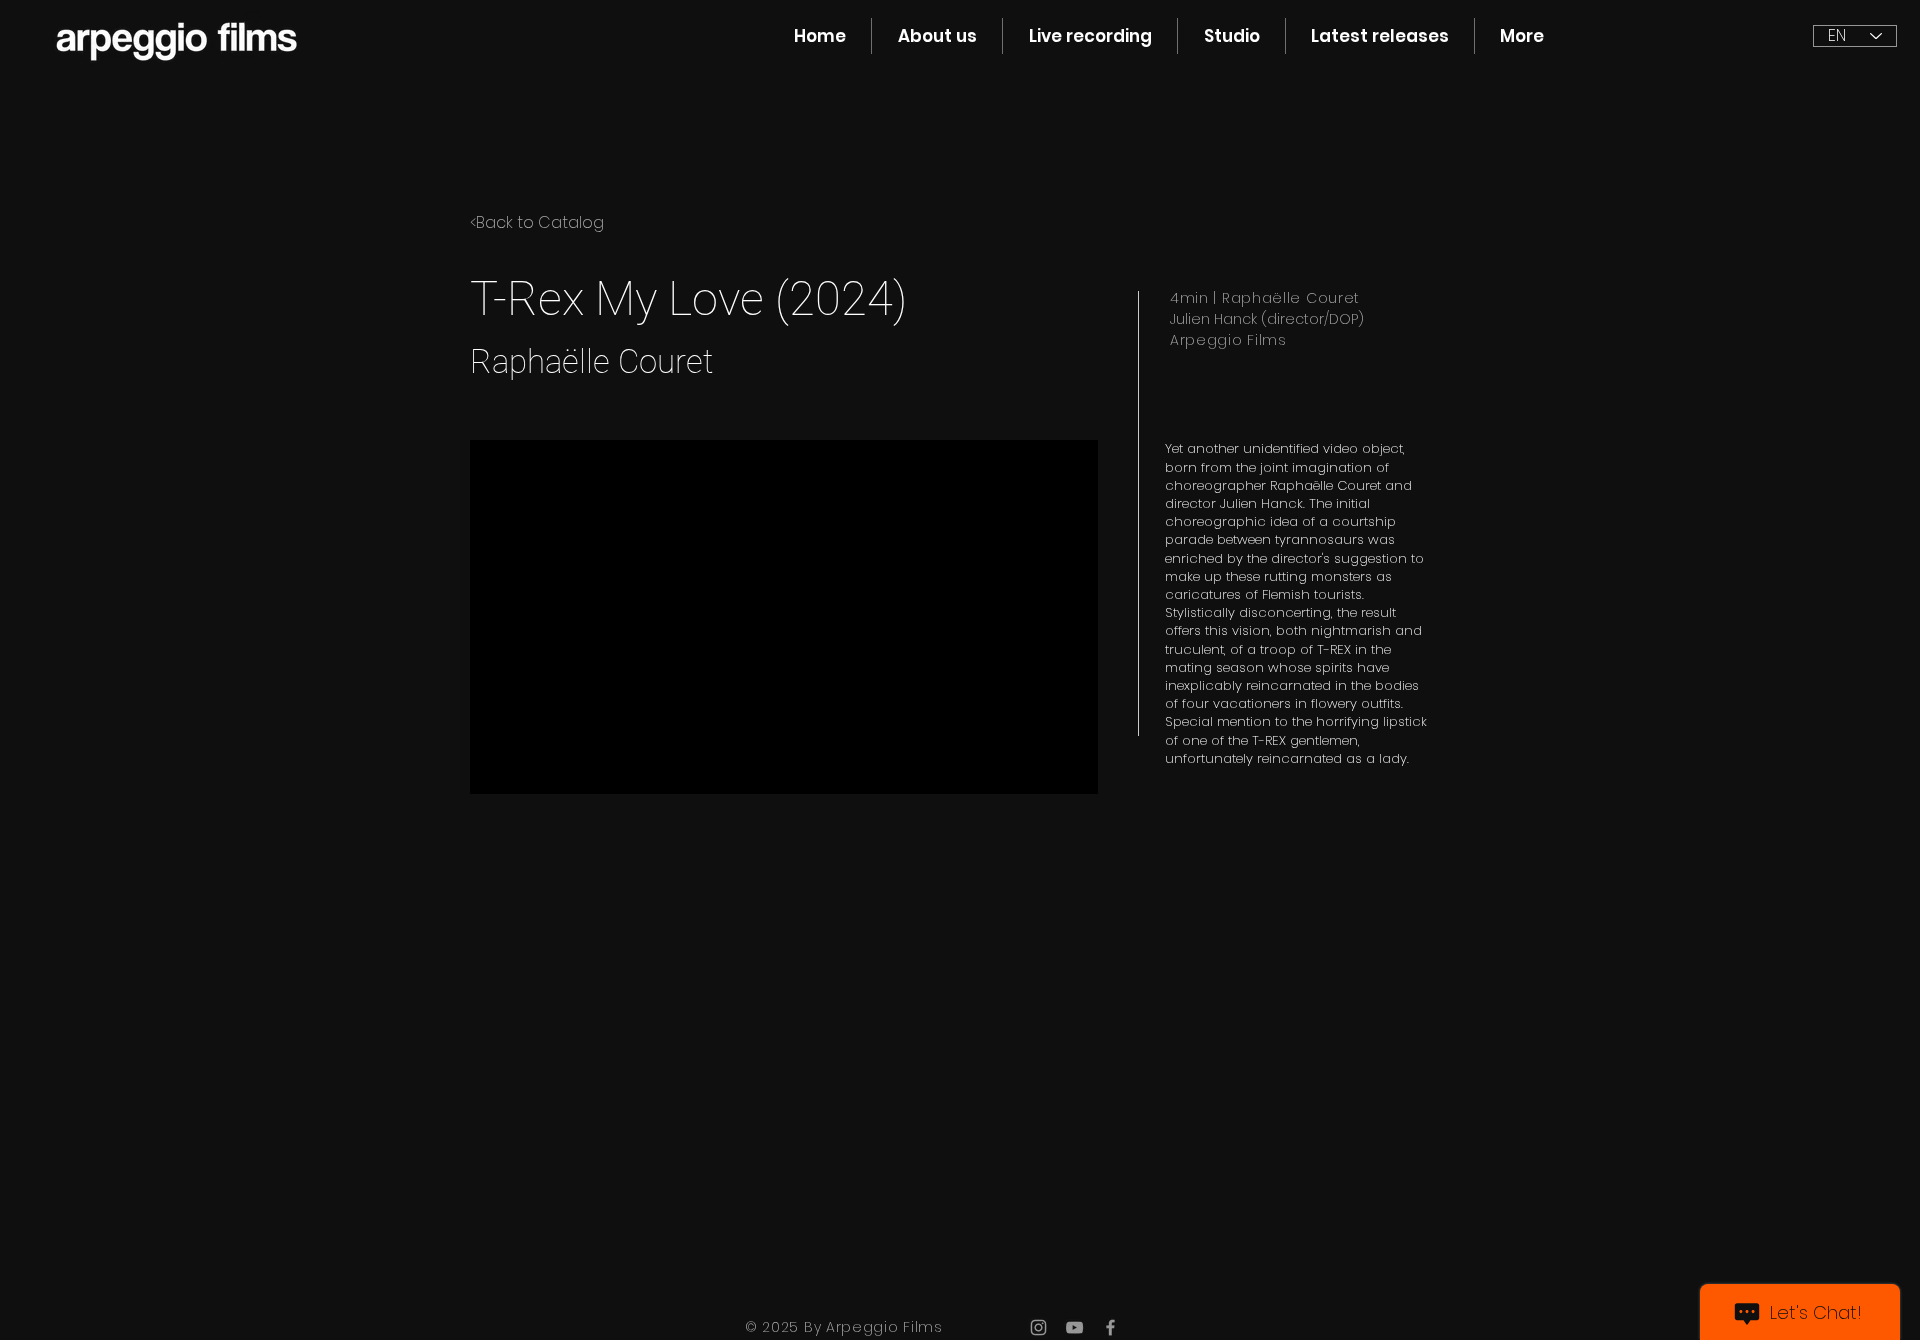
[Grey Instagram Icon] (1038, 1327)
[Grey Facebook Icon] (1110, 1327)
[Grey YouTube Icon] (1074, 1327)
